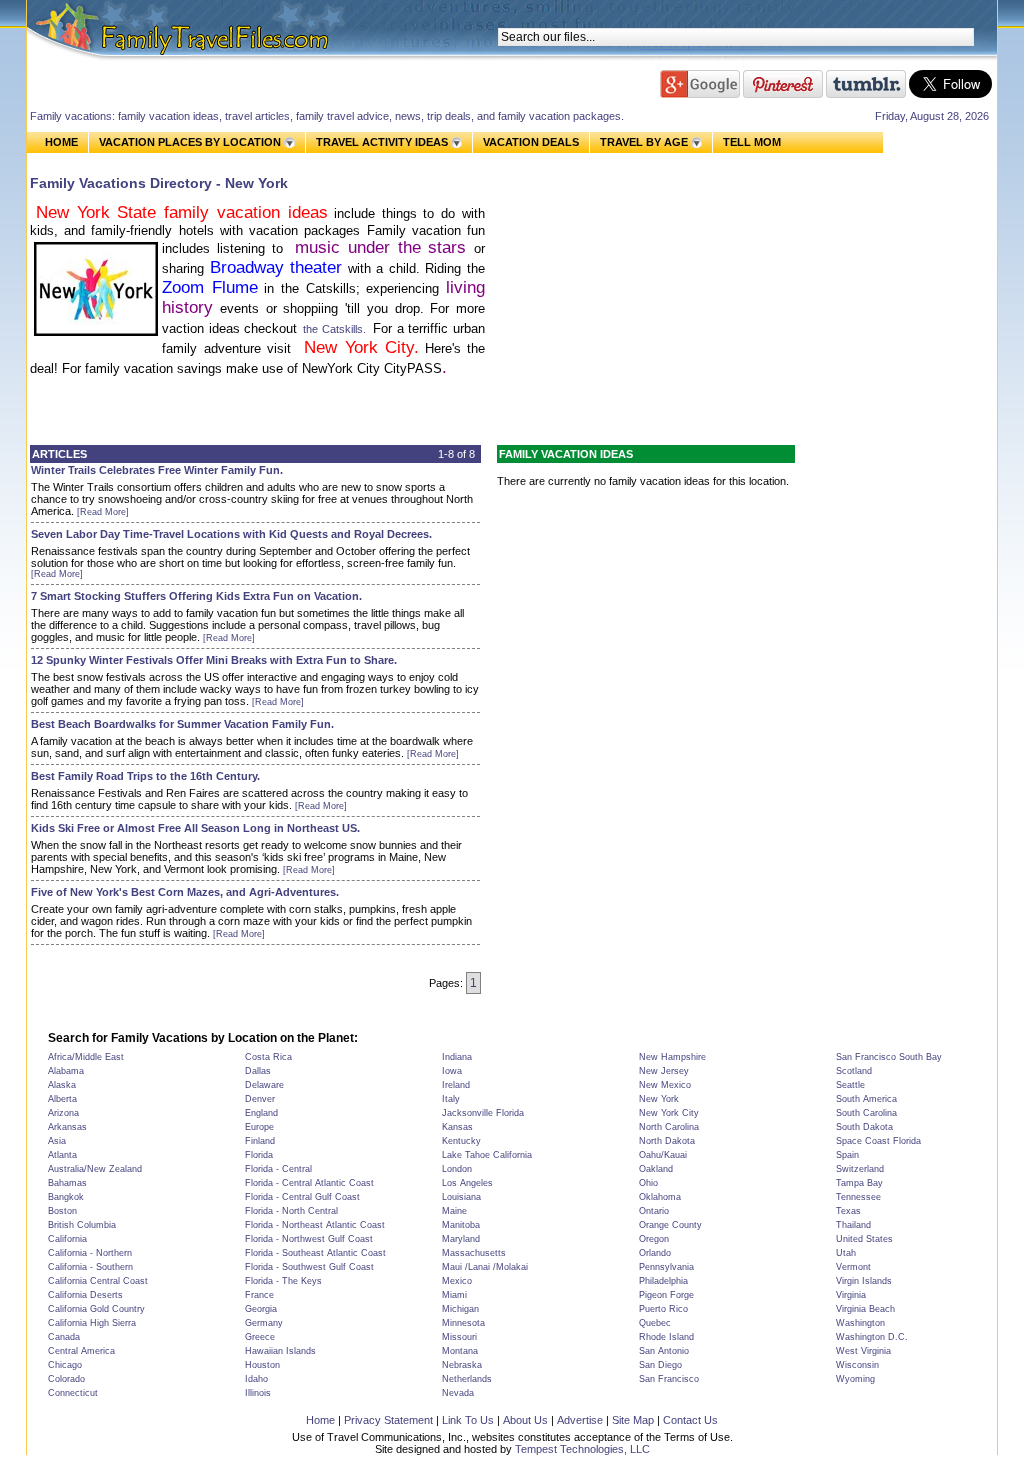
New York (659, 1099)
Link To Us (468, 1420)
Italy (451, 1099)
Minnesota (463, 1323)
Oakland (656, 1169)
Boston (62, 1211)
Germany (264, 1323)
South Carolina (866, 1113)
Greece (260, 1337)
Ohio (648, 1183)
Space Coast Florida (878, 1141)
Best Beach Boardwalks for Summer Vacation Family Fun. (182, 724)
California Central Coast (98, 1281)
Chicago (65, 1365)
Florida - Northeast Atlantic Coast (315, 1225)
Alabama (66, 1071)
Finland (260, 1141)
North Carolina (669, 1127)
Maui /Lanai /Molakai (485, 1267)
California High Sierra (92, 1323)
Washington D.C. (872, 1337)
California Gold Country (96, 1309)
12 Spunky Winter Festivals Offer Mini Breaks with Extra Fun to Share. (214, 660)
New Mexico (665, 1085)
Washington (860, 1323)
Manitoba (461, 1225)
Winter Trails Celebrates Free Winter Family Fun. (157, 470)
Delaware (264, 1085)
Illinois (258, 1393)
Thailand (853, 1225)
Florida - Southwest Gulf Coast (309, 1267)
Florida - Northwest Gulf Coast (309, 1239)
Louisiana (461, 1197)
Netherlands (467, 1379)
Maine (454, 1211)
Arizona (63, 1113)
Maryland (461, 1239)
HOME (61, 142)
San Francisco (669, 1379)
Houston (262, 1365)
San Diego (660, 1365)
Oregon (654, 1239)
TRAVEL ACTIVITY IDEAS (382, 142)
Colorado (66, 1379)
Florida (259, 1155)
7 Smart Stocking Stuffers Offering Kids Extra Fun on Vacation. (196, 596)
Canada (64, 1337)
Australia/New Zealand (95, 1169)
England (261, 1113)
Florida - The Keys (283, 1281)
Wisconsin (857, 1365)
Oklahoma (660, 1197)
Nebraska (462, 1365)
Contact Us (690, 1420)
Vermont (853, 1267)
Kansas (457, 1127)
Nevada (458, 1393)
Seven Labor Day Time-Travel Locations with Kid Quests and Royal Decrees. (231, 534)
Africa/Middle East (86, 1057)
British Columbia (82, 1225)
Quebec (655, 1323)
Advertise (580, 1420)
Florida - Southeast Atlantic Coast (315, 1253)
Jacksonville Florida (483, 1113)
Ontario (654, 1211)
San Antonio (664, 1351)
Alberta (62, 1099)
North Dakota (667, 1141)
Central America (81, 1351)
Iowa (452, 1071)
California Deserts (85, 1295)
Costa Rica (268, 1057)
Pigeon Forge (666, 1295)
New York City (669, 1113)
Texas (848, 1211)
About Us (525, 1420)
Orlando (655, 1253)
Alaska (62, 1085)
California (67, 1239)
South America (866, 1099)
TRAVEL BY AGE (644, 142)
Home (320, 1420)
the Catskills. (338, 329)
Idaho (256, 1379)
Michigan (460, 1309)
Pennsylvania (666, 1267)
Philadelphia (663, 1281)
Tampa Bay (859, 1183)
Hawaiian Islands (280, 1351)
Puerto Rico (663, 1309)
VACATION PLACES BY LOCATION (190, 142)
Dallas (258, 1071)
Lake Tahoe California (487, 1155)
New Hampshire (672, 1057)
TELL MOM (752, 142)
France (259, 1295)
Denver (260, 1099)
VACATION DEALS (531, 142)
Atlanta (62, 1155)
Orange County (670, 1225)
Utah (846, 1253)
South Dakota (864, 1127)
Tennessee (858, 1197)
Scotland (854, 1071)
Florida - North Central (291, 1211)
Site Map (633, 1420)
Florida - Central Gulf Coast (302, 1197)
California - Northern (90, 1253)
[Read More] (103, 512)
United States (864, 1239)
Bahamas (67, 1183)
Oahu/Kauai (663, 1155)
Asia (57, 1141)
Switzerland (860, 1169)
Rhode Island (666, 1337)
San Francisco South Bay (889, 1057)
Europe (259, 1127)
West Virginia (863, 1351)
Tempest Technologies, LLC (582, 1449)
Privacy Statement (388, 1420)
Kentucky (461, 1141)
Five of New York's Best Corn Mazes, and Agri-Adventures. (185, 892)
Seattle (850, 1085)
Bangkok (66, 1197)
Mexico (457, 1281)
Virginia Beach (865, 1309)
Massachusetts (474, 1253)
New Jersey (664, 1071)
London (457, 1169)
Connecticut (73, 1393)
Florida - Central (278, 1169)
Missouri (459, 1337)
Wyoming (855, 1379)
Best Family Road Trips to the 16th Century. (145, 776)
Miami (454, 1295)
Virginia (851, 1295)
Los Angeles (467, 1183)
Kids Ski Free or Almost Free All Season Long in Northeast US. (195, 828)
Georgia (261, 1309)
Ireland (456, 1085)
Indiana (457, 1057)
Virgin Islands (864, 1281)
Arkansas (67, 1127)
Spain (847, 1155)
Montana (460, 1351)
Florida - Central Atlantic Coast (309, 1183)
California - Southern (90, 1267)
